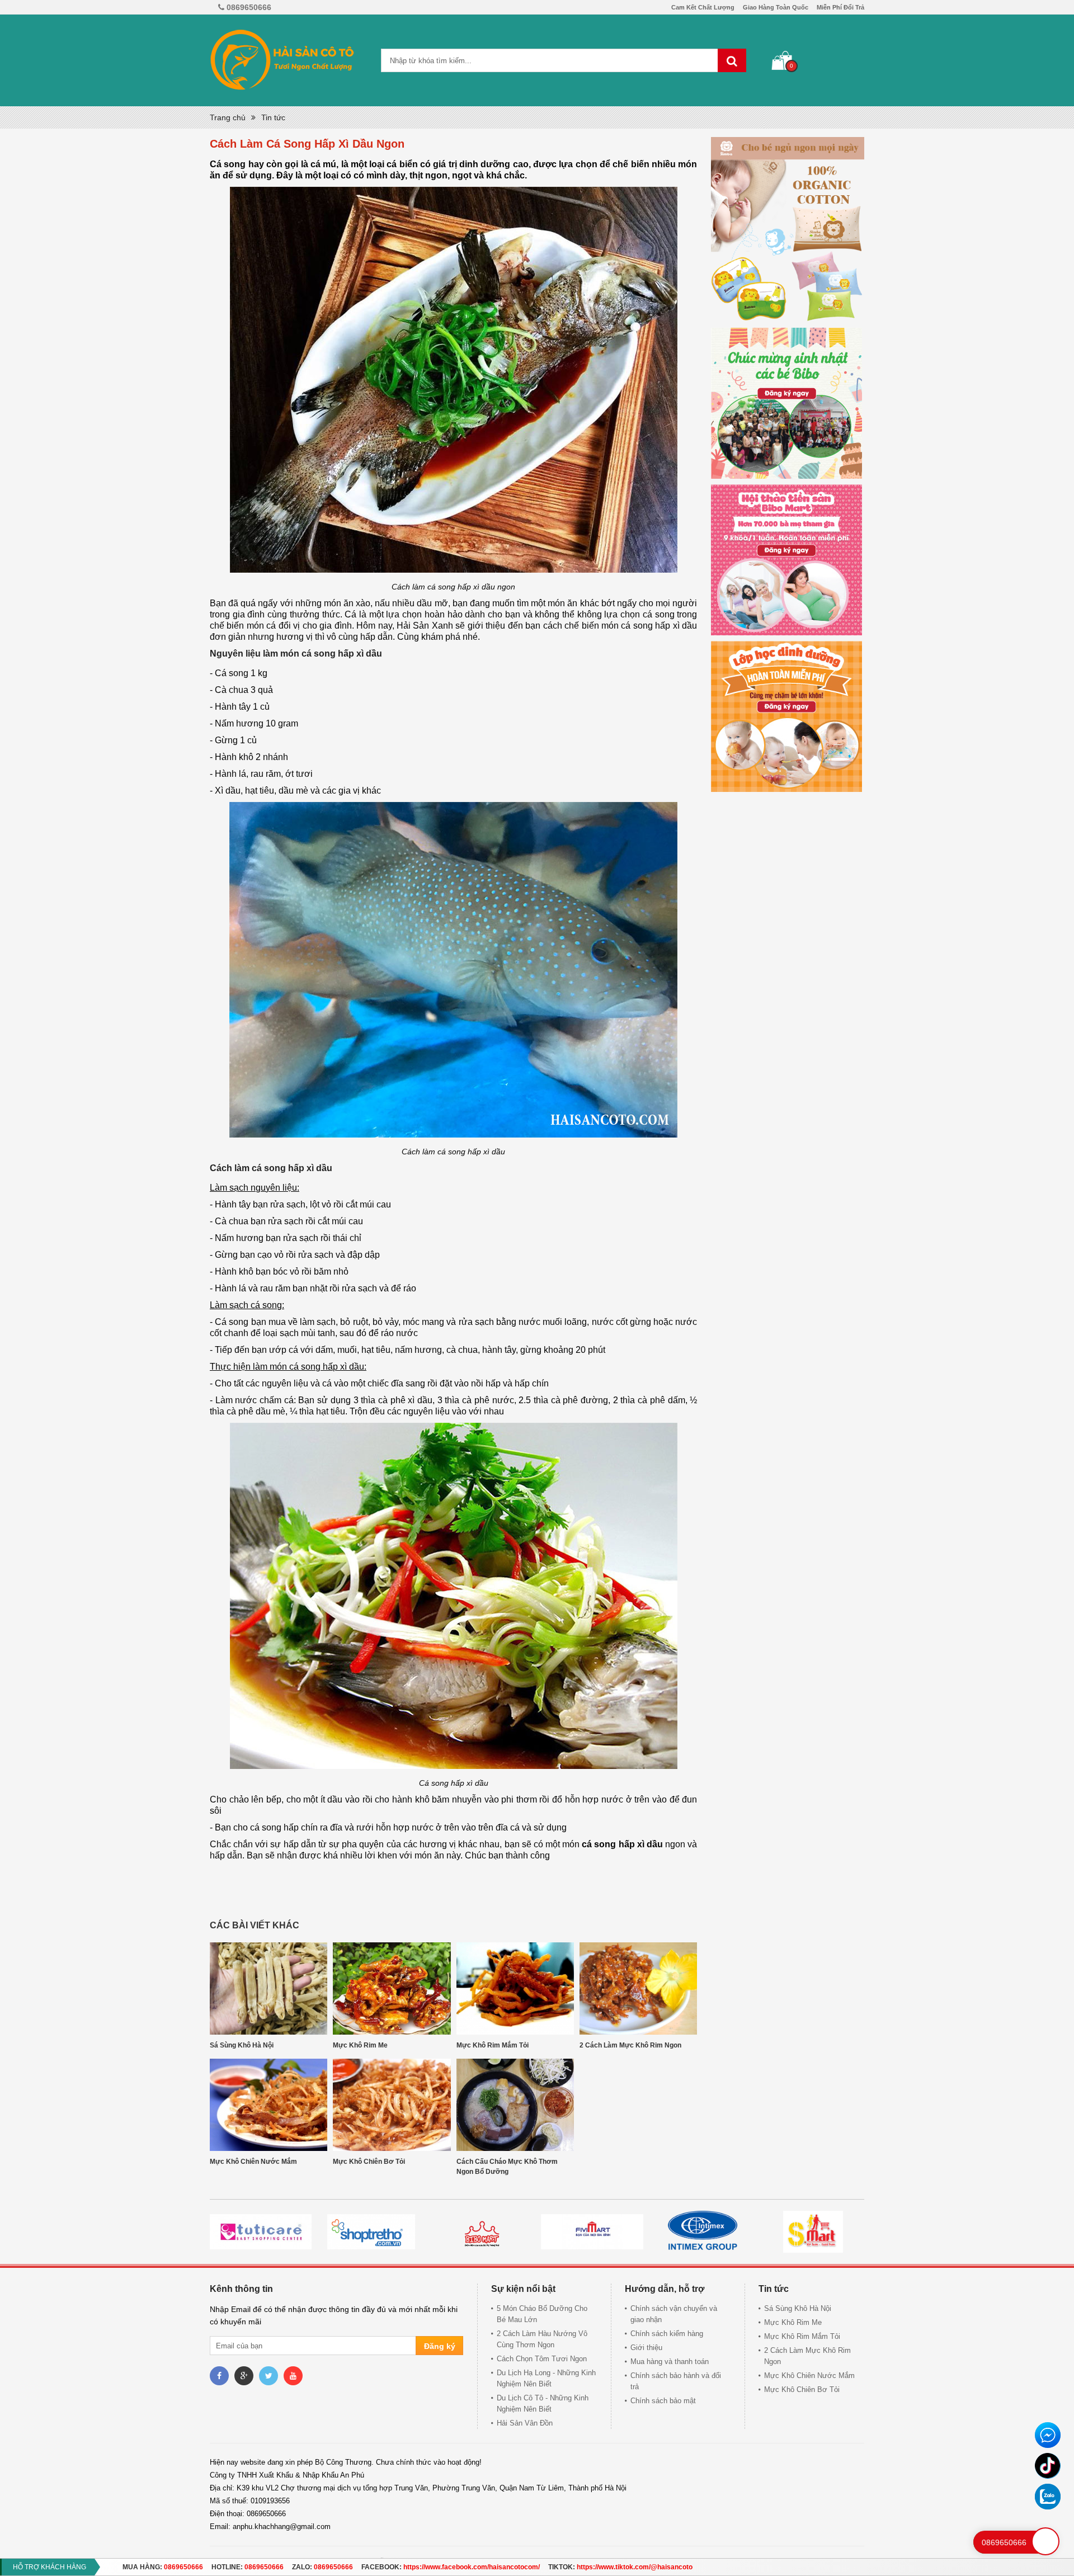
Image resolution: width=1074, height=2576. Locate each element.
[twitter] (268, 2376)
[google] (244, 2376)
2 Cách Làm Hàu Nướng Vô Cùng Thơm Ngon (542, 2339)
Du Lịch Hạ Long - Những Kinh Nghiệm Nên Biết (546, 2378)
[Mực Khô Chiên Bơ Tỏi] (392, 2105)
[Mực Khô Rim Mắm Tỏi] (515, 1988)
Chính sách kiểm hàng (667, 2334)
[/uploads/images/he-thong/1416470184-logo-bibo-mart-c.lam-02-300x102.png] (261, 2232)
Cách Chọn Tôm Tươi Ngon (542, 2359)
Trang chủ (228, 117)
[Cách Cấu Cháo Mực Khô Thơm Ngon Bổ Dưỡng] (515, 2105)
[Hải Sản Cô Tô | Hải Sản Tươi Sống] (282, 60)
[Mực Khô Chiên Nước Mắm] (268, 2105)
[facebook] (219, 2376)
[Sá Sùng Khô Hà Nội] (268, 1988)
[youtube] (293, 2376)
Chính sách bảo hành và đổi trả (676, 2381)
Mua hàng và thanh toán (670, 2362)
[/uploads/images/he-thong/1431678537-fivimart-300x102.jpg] (371, 2232)
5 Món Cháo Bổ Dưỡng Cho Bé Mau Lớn (542, 2314)
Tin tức (273, 117)
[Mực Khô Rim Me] (392, 1988)
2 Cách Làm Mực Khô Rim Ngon (630, 2045)
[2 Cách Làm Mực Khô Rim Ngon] (638, 1988)
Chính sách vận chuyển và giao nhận (674, 2314)
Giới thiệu (646, 2348)
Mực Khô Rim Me (360, 2045)
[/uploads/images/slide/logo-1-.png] (482, 2232)
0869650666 (183, 2567)
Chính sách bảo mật (663, 2401)
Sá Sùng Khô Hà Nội (242, 2045)
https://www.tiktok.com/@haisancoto (635, 2567)
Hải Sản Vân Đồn (525, 2423)
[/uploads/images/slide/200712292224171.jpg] (703, 2232)
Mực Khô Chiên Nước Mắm (253, 2162)
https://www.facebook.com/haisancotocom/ (472, 2567)
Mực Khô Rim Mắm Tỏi (493, 2045)
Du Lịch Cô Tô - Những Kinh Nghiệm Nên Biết (543, 2403)
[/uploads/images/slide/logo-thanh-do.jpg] (813, 2232)
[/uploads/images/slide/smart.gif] (592, 2232)
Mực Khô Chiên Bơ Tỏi (369, 2162)
